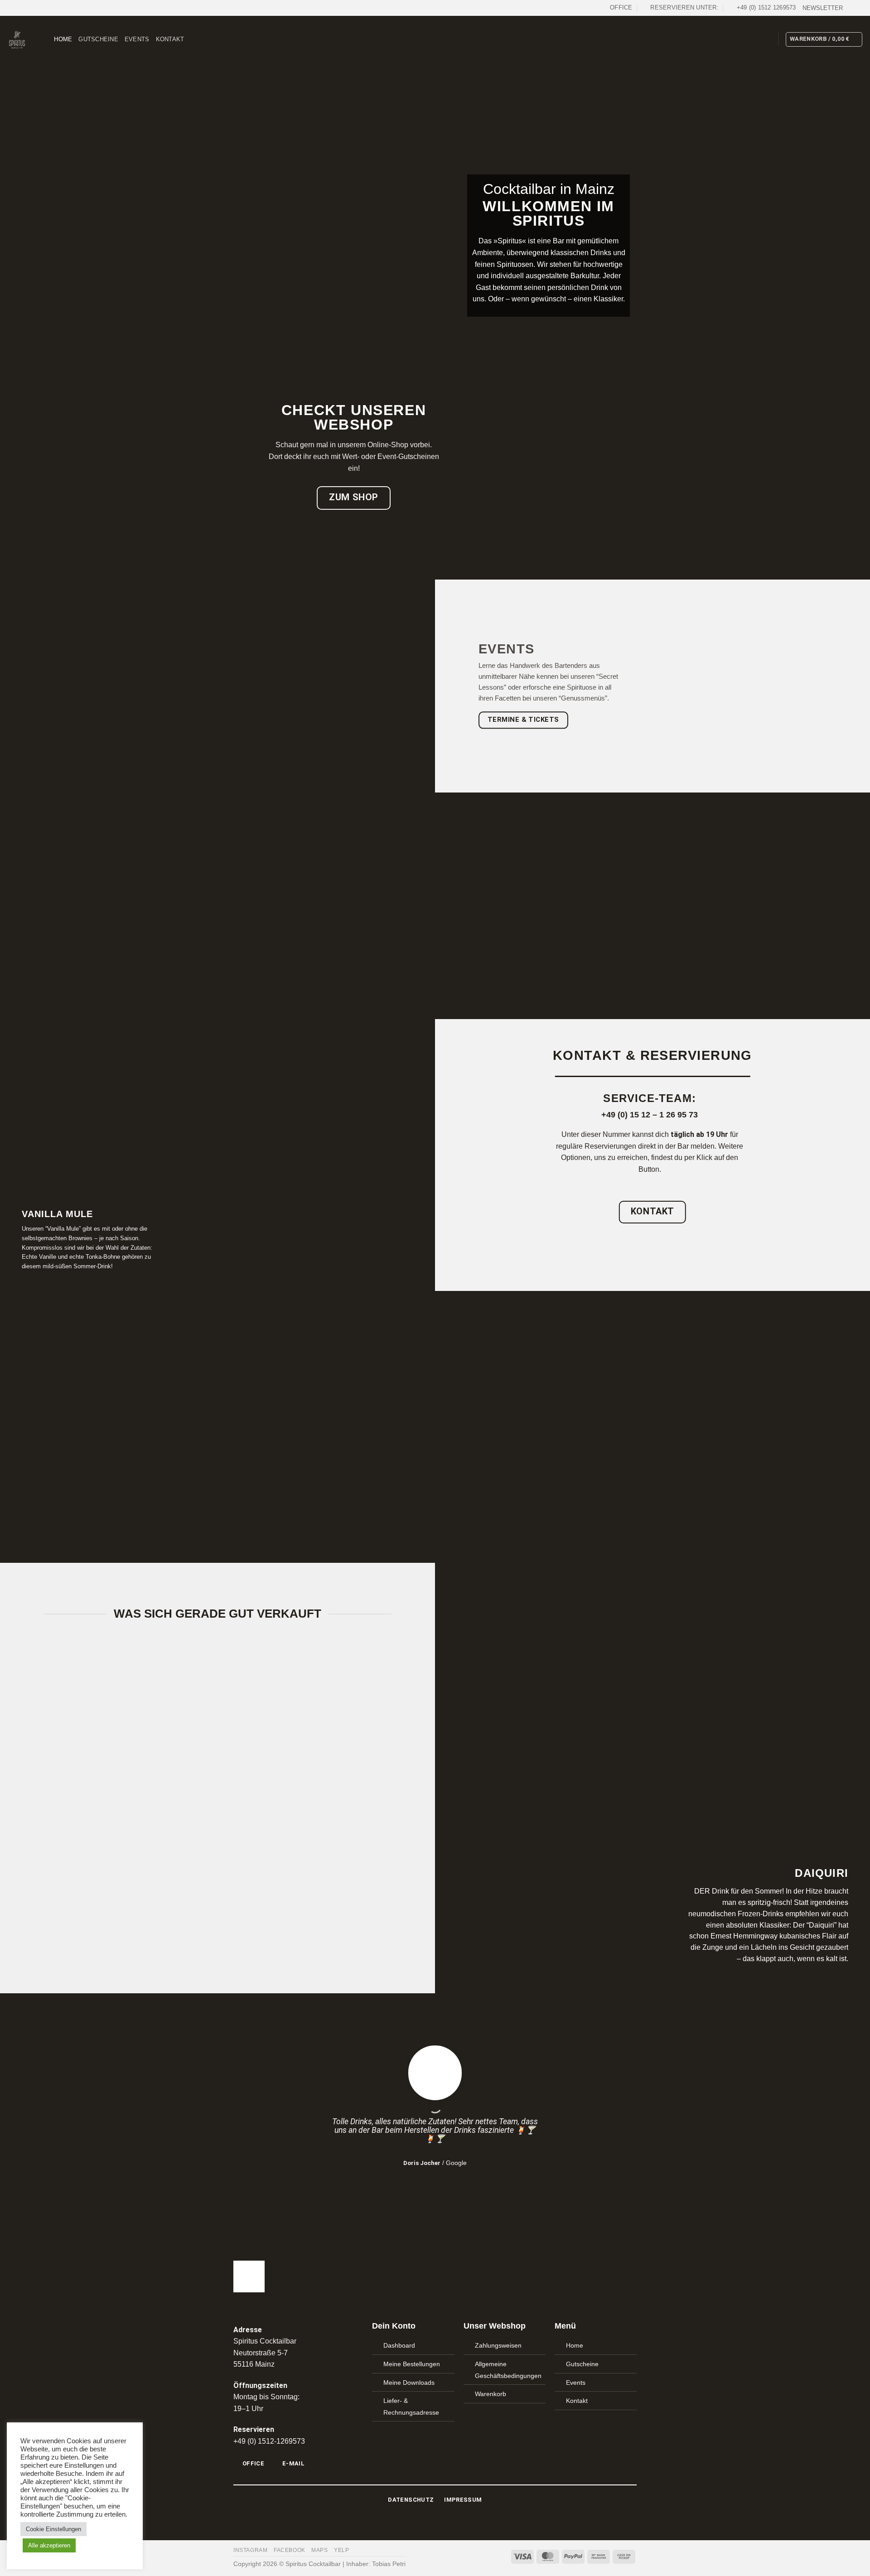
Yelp (341, 2550)
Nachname (435, 1436)
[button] (823, 8)
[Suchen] (44, 39)
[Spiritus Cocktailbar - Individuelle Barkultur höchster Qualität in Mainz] (17, 40)
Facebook (290, 2550)
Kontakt (170, 39)
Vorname (435, 1391)
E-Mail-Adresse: (435, 1481)
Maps (319, 2550)
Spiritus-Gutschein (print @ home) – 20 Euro (307, 1893)
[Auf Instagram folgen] (859, 8)
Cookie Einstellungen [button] (53, 2529)
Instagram (251, 2550)
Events (137, 39)
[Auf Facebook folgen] (850, 8)
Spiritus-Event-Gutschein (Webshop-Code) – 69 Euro (128, 1889)
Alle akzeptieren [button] (49, 2545)
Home (63, 39)
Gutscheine (98, 39)
